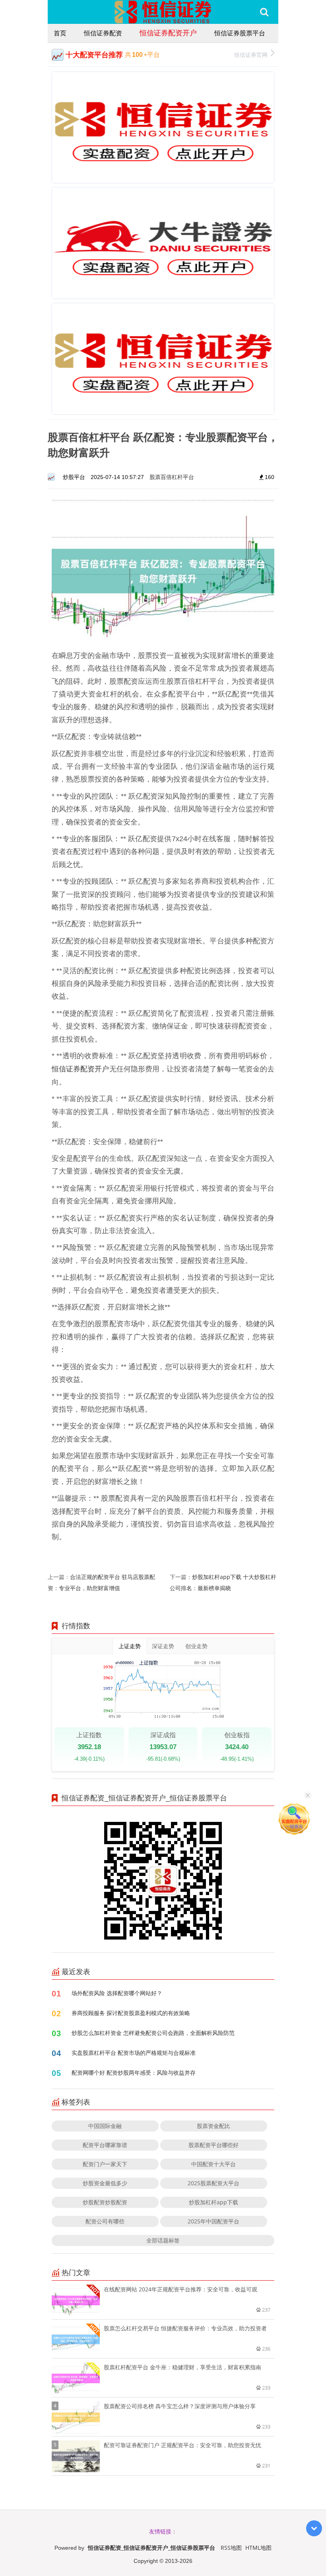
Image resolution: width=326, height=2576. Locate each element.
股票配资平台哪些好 (213, 2145)
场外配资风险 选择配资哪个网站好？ (117, 1993)
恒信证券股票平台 (240, 33)
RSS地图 (231, 2548)
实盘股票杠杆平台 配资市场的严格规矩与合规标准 (134, 2053)
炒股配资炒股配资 (105, 2202)
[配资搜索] (264, 12)
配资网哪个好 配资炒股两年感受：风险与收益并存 (134, 2073)
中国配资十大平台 (213, 2164)
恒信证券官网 (251, 55)
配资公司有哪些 (105, 2221)
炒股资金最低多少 (105, 2183)
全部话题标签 (163, 2240)
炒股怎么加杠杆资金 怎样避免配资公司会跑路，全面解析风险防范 (153, 2033)
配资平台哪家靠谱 (105, 2145)
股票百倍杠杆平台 (172, 477)
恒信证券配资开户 (168, 33)
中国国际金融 (105, 2126)
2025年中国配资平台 (213, 2221)
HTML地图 (258, 2548)
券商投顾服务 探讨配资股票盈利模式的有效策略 (131, 2013)
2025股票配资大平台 (213, 2183)
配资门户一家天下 (105, 2164)
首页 (60, 33)
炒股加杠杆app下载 (213, 2202)
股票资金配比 (213, 2126)
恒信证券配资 (103, 33)
